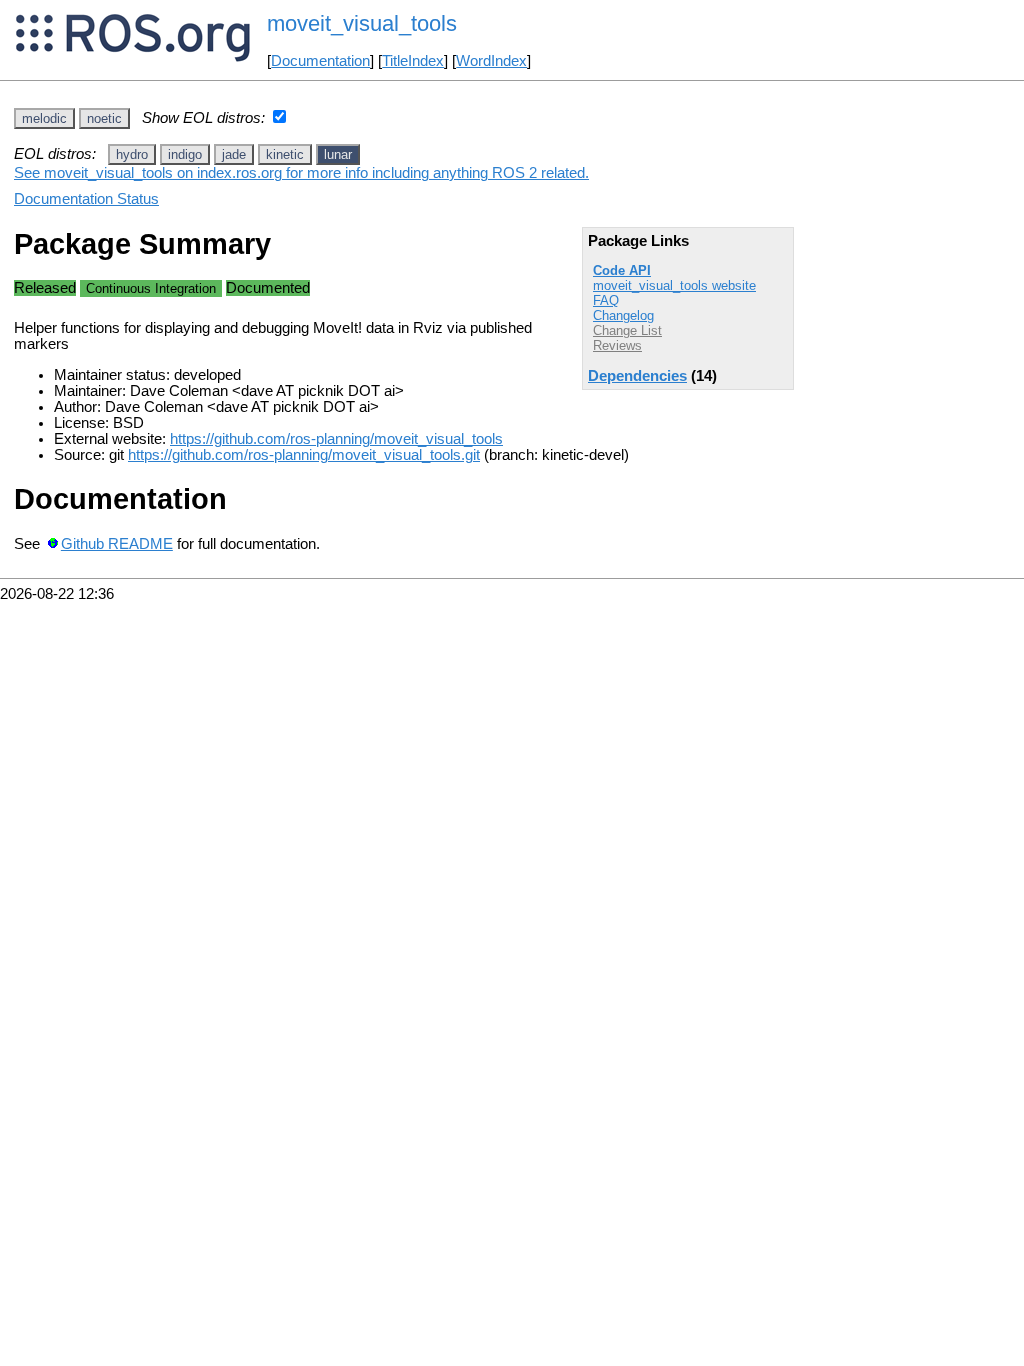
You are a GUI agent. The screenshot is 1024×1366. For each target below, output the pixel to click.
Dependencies (637, 376)
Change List (627, 330)
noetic (104, 118)
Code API (622, 270)
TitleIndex (413, 61)
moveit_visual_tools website (674, 285)
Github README (117, 544)
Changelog (623, 315)
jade (234, 154)
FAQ (606, 300)
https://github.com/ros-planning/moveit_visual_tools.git (304, 455)
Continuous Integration (151, 288)
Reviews (617, 345)
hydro (132, 154)
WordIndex (491, 61)
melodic (44, 118)
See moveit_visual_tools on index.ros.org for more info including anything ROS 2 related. (301, 173)
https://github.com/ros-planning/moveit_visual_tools (336, 439)
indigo (185, 154)
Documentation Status (86, 199)
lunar (338, 154)
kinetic (285, 154)
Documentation (320, 61)
